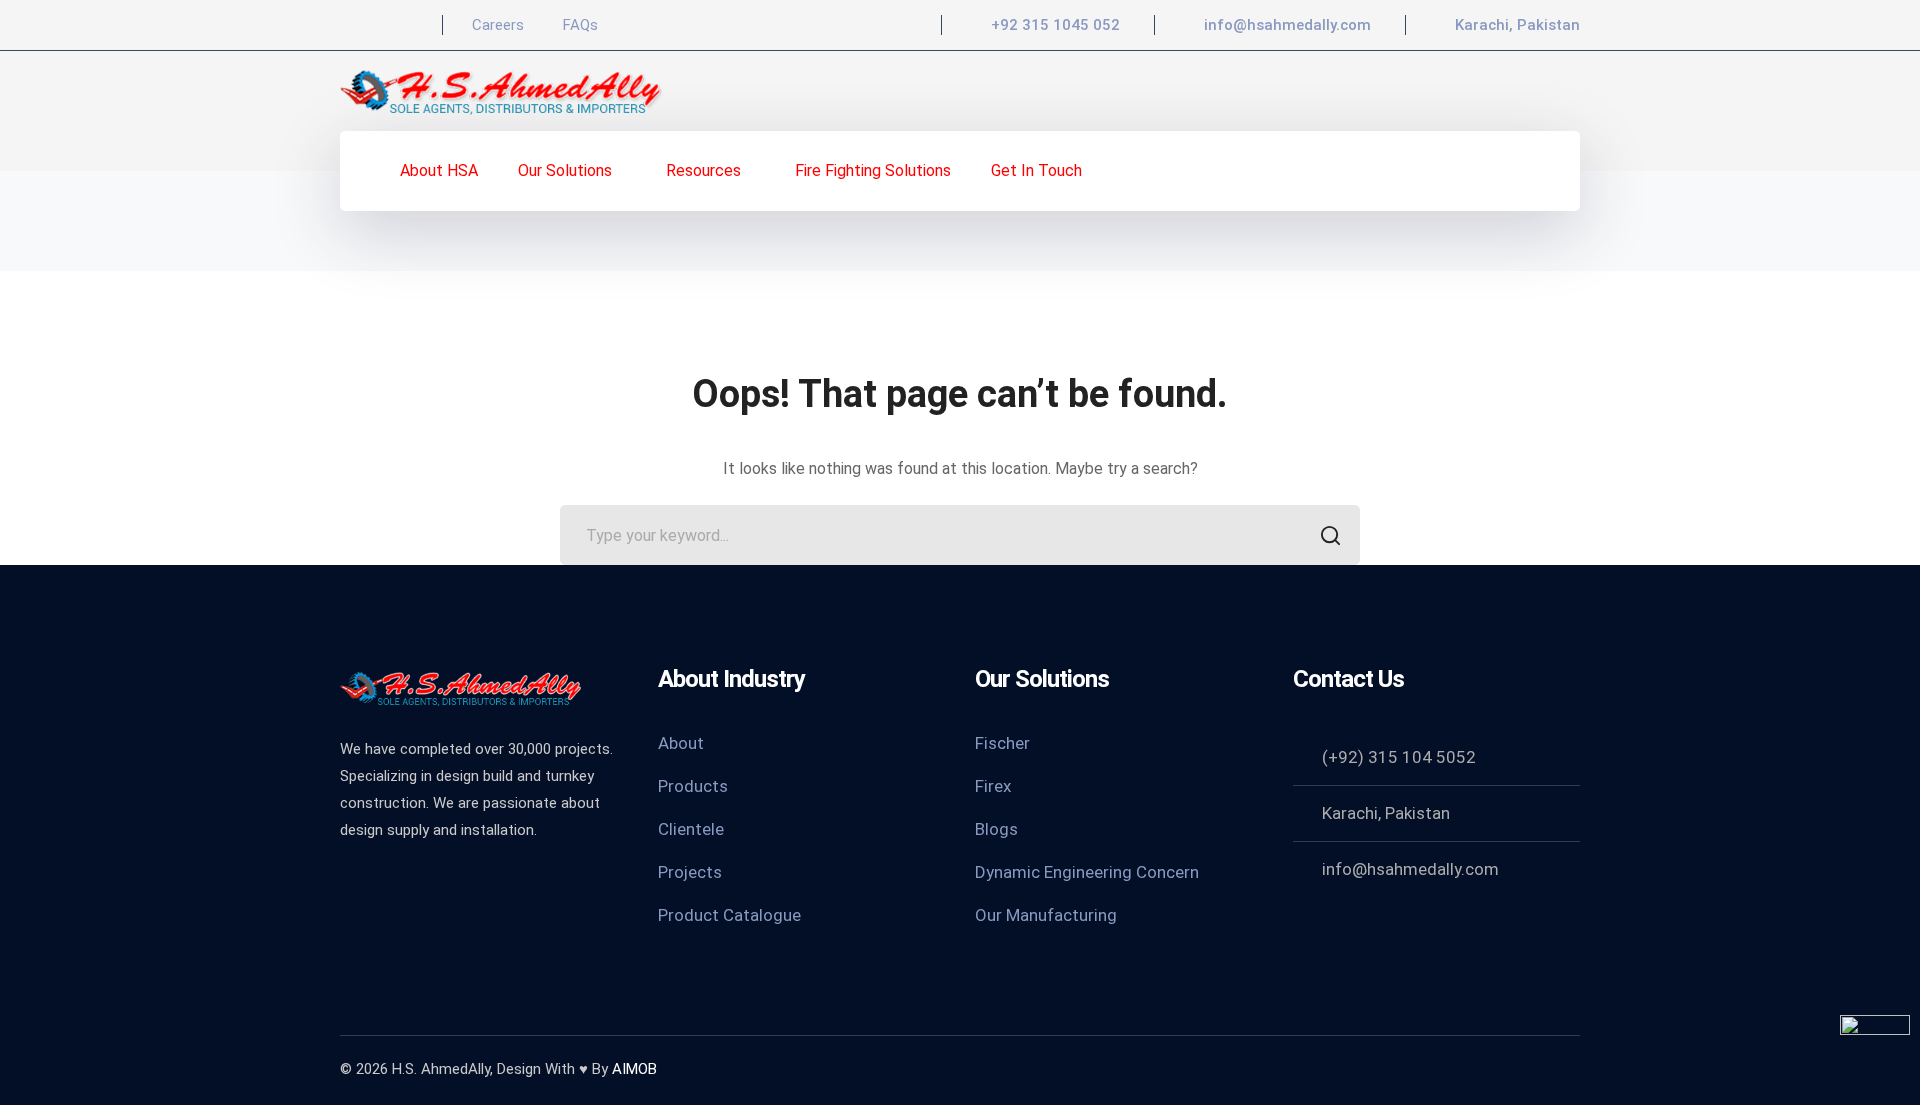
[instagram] (450, 884)
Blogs (996, 829)
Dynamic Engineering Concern (1087, 872)
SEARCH (1330, 535)
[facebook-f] (350, 884)
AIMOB (634, 1069)
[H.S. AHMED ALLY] (502, 89)
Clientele (691, 829)
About (681, 743)
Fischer (1002, 743)
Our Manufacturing (1046, 915)
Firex (993, 786)
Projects (690, 872)
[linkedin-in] (400, 884)
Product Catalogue (729, 915)
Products (693, 786)
